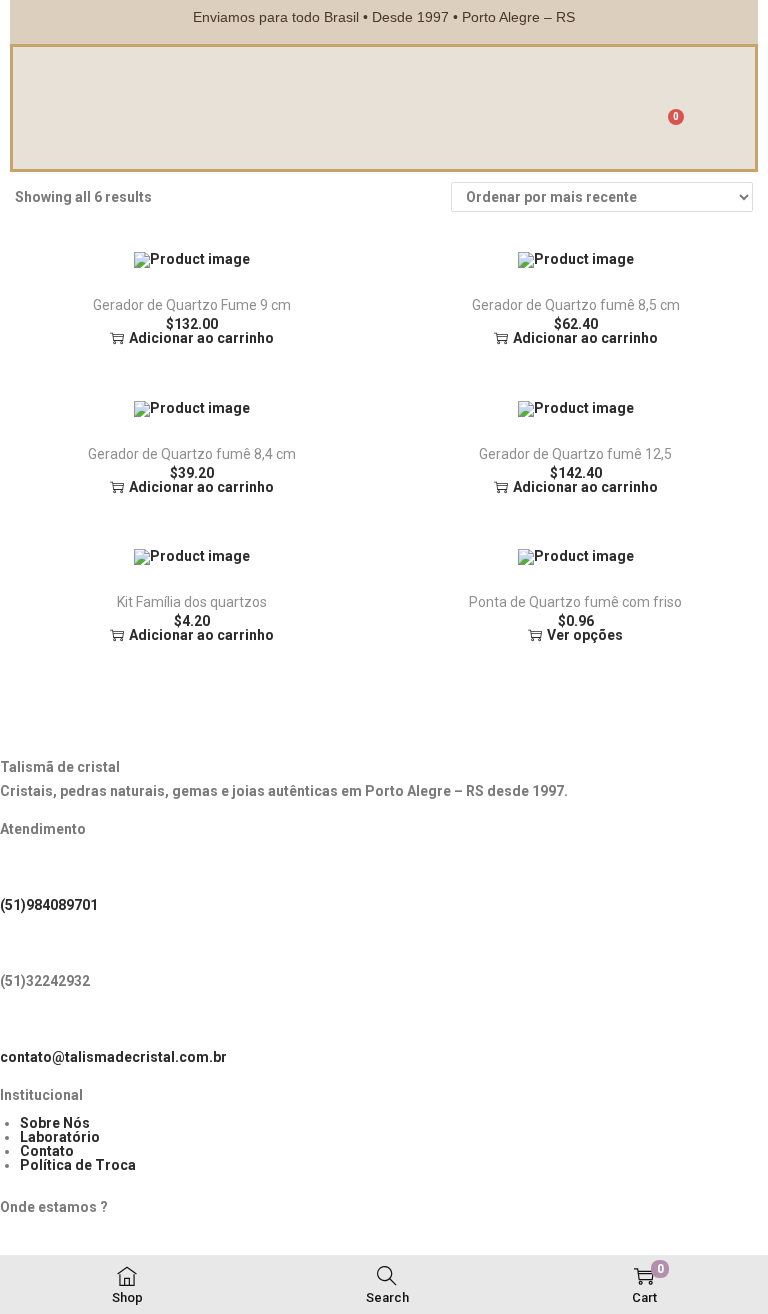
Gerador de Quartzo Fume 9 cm (192, 305)
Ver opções (585, 635)
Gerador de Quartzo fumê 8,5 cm (576, 305)
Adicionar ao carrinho (201, 338)
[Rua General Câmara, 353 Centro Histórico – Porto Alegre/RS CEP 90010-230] (25, 1249)
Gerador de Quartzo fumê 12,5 (575, 454)
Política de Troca (78, 1165)
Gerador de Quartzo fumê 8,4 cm (192, 454)
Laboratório (60, 1137)
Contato (47, 1151)
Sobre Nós (55, 1123)
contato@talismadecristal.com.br (113, 1057)
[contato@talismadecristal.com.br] (25, 1023)
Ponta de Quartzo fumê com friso (575, 602)
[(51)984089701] (25, 871)
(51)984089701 (49, 905)
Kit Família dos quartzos (192, 602)
